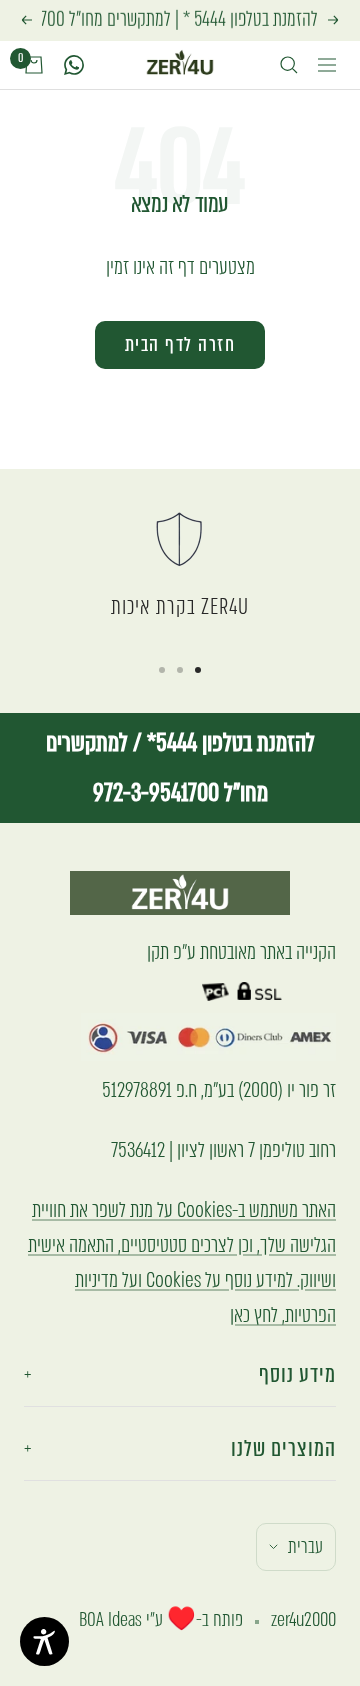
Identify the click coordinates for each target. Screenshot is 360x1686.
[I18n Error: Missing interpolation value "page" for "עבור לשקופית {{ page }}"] (198, 670)
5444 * (204, 19)
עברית (305, 1546)
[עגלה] (34, 65)
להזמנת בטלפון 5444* (228, 742)
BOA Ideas (110, 1619)
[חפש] (289, 65)
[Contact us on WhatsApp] (74, 65)
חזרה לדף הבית (180, 344)
